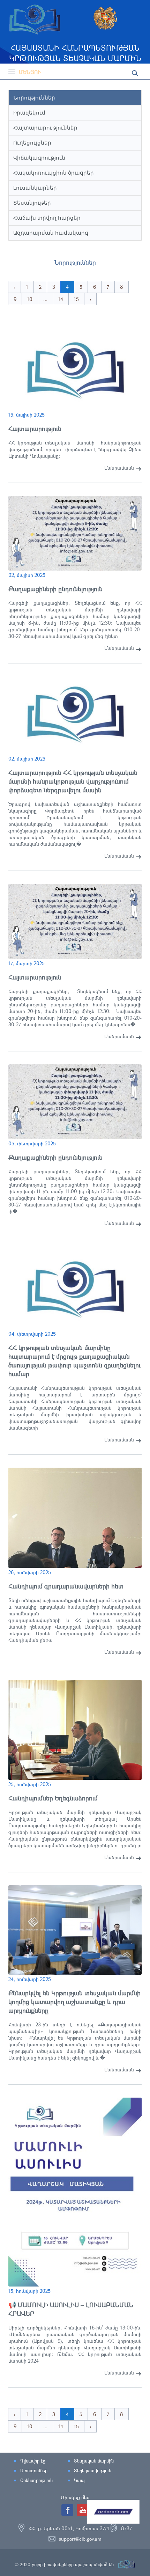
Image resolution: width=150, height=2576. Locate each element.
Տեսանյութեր (32, 203)
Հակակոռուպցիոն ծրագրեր (54, 173)
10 (30, 299)
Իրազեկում (29, 113)
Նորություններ (34, 98)
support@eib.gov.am (80, 2539)
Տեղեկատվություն (93, 2471)
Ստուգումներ (34, 2471)
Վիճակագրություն (39, 158)
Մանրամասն (119, 468)
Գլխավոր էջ (33, 2461)
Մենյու (30, 72)
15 (76, 299)
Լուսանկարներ (35, 188)
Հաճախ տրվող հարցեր (47, 218)
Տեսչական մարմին (94, 2461)
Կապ (79, 2480)
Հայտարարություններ (45, 128)
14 (61, 299)
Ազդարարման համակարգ (51, 233)
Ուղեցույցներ (32, 143)
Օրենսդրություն (36, 2480)
